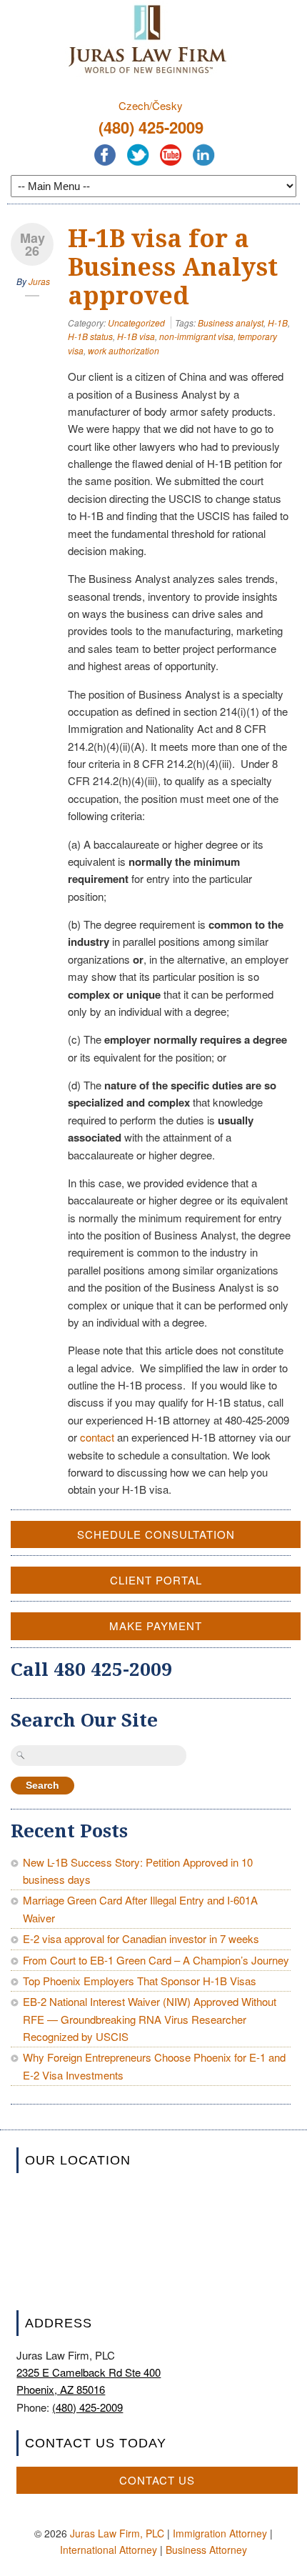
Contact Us (157, 2480)
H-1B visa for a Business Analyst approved (173, 267)
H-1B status (90, 336)
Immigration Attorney (220, 2533)
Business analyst (231, 323)
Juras (39, 281)
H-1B (278, 323)
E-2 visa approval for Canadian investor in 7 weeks (141, 1938)
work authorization (124, 350)
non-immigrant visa (196, 336)
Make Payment (156, 1626)
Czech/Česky (151, 105)
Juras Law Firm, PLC (117, 2533)
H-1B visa (136, 336)
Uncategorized (136, 323)
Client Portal (156, 1580)
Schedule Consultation (156, 1534)
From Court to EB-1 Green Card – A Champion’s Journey (156, 1960)
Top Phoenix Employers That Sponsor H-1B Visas (140, 1981)
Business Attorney (206, 2550)
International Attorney (109, 2550)
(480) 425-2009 (151, 127)
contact (97, 1437)
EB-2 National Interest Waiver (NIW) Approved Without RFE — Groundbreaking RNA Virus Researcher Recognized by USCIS (150, 2019)
